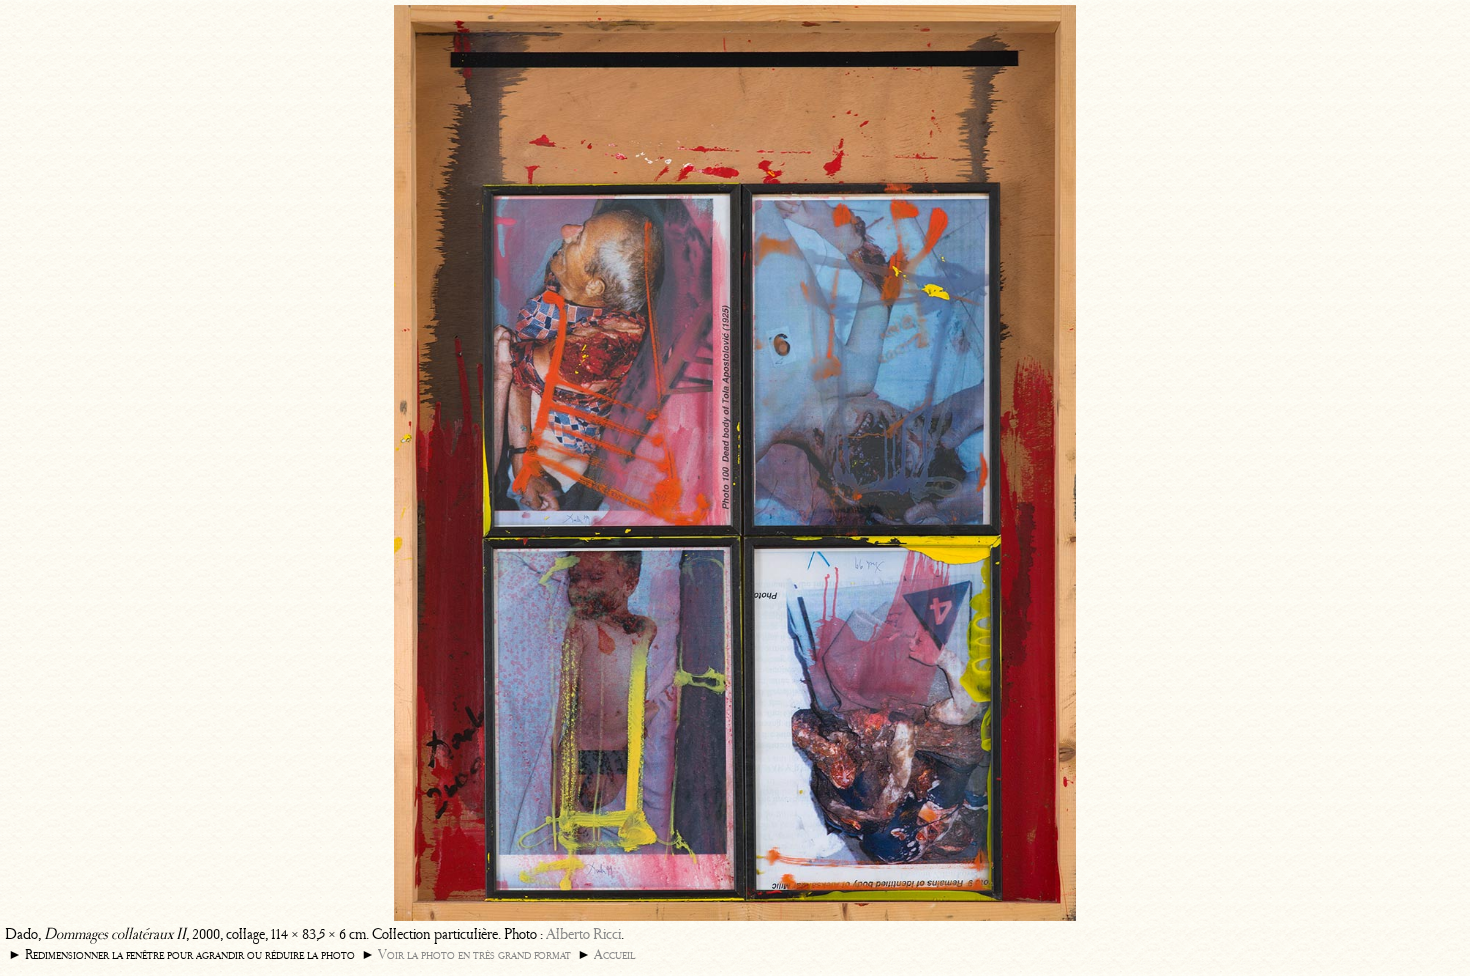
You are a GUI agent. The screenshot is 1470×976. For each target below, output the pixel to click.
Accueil (614, 954)
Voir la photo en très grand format (474, 954)
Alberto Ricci (583, 934)
